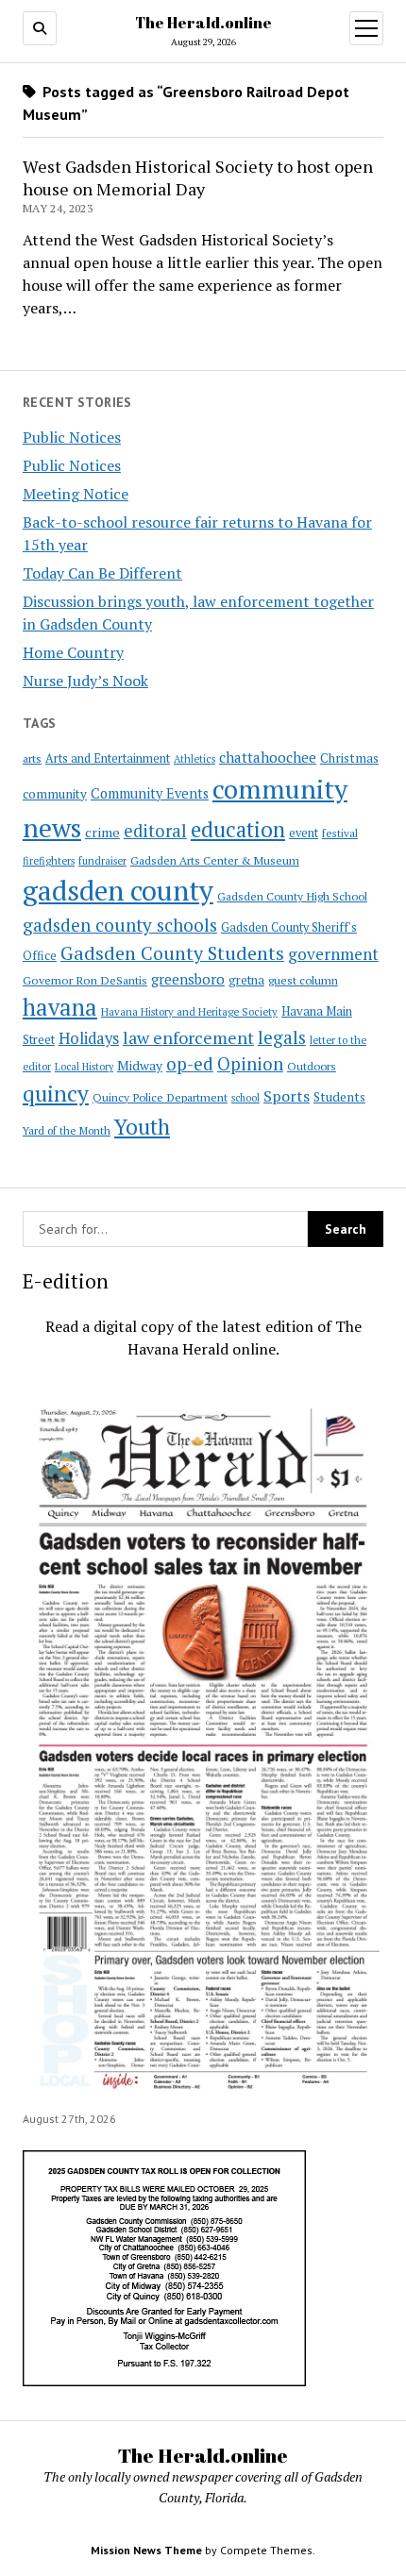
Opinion (250, 1064)
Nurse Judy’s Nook (85, 681)
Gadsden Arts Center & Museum (215, 860)
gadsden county (118, 890)
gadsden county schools (120, 925)
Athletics (195, 759)
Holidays (89, 1038)
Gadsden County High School (292, 896)
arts (32, 758)
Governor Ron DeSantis (85, 980)
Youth (142, 1126)
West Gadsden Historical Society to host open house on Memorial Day (198, 177)
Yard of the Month (67, 1130)
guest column (303, 980)
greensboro (188, 979)
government (333, 954)
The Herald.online (203, 23)
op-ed (190, 1063)
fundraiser (102, 861)
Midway (140, 1066)
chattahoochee (268, 757)
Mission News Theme (146, 2550)
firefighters (49, 861)
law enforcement (188, 1037)
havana (60, 1007)
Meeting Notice (76, 494)
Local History (84, 1067)
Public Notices (72, 437)
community (55, 794)
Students (339, 1097)
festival (340, 833)
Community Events (150, 793)
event (304, 833)
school (245, 1098)
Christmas (349, 758)
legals (282, 1037)
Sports (287, 1096)
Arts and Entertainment (108, 758)
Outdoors (312, 1066)
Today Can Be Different (102, 573)
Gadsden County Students (172, 953)
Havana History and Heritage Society (189, 1012)
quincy (56, 1094)
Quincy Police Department (160, 1097)
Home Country (73, 652)
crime (102, 832)
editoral (155, 831)
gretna (246, 980)
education (238, 829)
